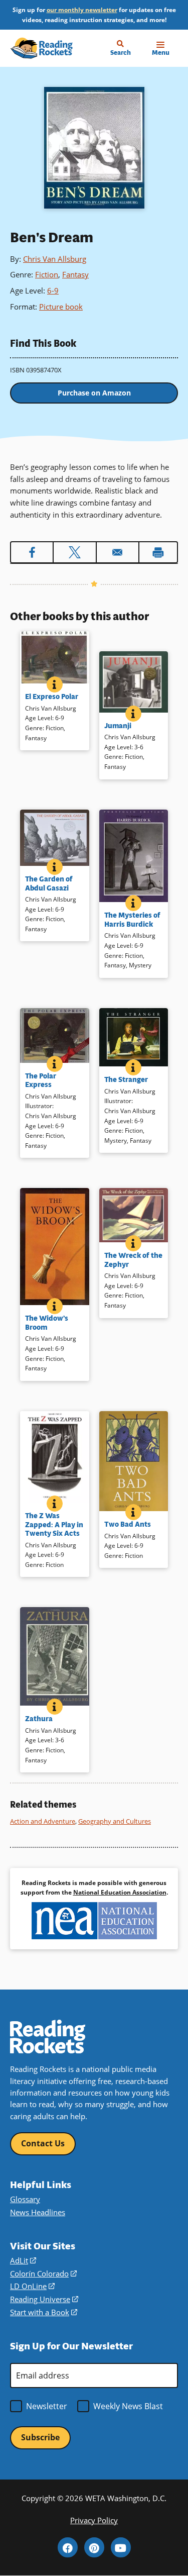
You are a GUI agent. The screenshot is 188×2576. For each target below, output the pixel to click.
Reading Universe (44, 2299)
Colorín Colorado (43, 2273)
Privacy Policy (94, 2520)
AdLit (23, 2260)
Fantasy (75, 274)
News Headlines (38, 2212)
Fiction (47, 274)
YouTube (121, 2547)
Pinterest (94, 2547)
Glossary (25, 2199)
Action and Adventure (43, 1821)
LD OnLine (32, 2286)
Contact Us (43, 2143)
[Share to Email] (118, 552)
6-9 (53, 290)
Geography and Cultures (115, 1821)
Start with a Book (44, 2312)
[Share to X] (74, 552)
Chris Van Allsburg (55, 259)
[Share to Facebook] (32, 552)
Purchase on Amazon (94, 393)
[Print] (158, 552)
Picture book (61, 307)
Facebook (68, 2547)
